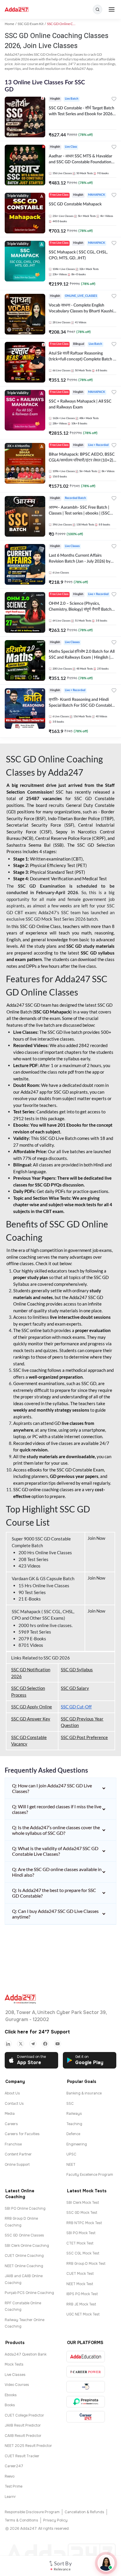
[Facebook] (45, 2044)
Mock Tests (14, 2364)
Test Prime (14, 2486)
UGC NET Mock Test (83, 2314)
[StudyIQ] (86, 2387)
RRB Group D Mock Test (86, 2264)
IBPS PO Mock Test (82, 2294)
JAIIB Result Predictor (23, 2425)
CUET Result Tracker (22, 2456)
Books (10, 2405)
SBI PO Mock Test (81, 2233)
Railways (74, 2114)
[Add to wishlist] (114, 100)
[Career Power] (86, 2372)
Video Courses (17, 2385)
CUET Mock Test (80, 2274)
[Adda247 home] (17, 10)
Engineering (77, 2144)
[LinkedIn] (8, 2044)
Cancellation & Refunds (84, 2512)
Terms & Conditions (21, 2520)
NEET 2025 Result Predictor (28, 2446)
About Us (12, 2093)
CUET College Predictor (24, 2415)
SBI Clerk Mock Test (83, 2203)
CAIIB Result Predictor (23, 2436)
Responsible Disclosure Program (32, 2512)
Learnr (10, 2497)
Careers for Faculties (22, 2134)
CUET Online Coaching (24, 2256)
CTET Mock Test (80, 2243)
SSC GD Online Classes (24, 2235)
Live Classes (15, 2375)
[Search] (98, 9)
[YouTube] (58, 2044)
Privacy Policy (55, 2520)
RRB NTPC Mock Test (84, 2223)
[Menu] (112, 9)
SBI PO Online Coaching (25, 2209)
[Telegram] (33, 2044)
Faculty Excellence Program (90, 2175)
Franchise (13, 2144)
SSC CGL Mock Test (83, 2253)
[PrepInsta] (86, 2402)
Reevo (10, 2476)
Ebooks (11, 2395)
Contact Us (14, 2104)
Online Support (17, 2165)
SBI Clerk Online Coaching (27, 2246)
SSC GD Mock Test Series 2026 (56, 919)
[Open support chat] (106, 2563)
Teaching (74, 2124)
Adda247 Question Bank (26, 2354)
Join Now (97, 1538)
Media (10, 2114)
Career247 (14, 2466)
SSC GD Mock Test (82, 2213)
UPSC (71, 2154)
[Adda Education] (86, 2357)
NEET (71, 2165)
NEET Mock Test (80, 2284)
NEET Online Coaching (24, 2266)
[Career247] (86, 2417)
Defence (73, 2134)
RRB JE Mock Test (81, 2304)
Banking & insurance (84, 2093)
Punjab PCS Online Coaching (29, 2293)
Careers (11, 2124)
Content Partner (18, 2154)
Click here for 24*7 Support (37, 2032)
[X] (21, 2044)
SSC (70, 2104)
